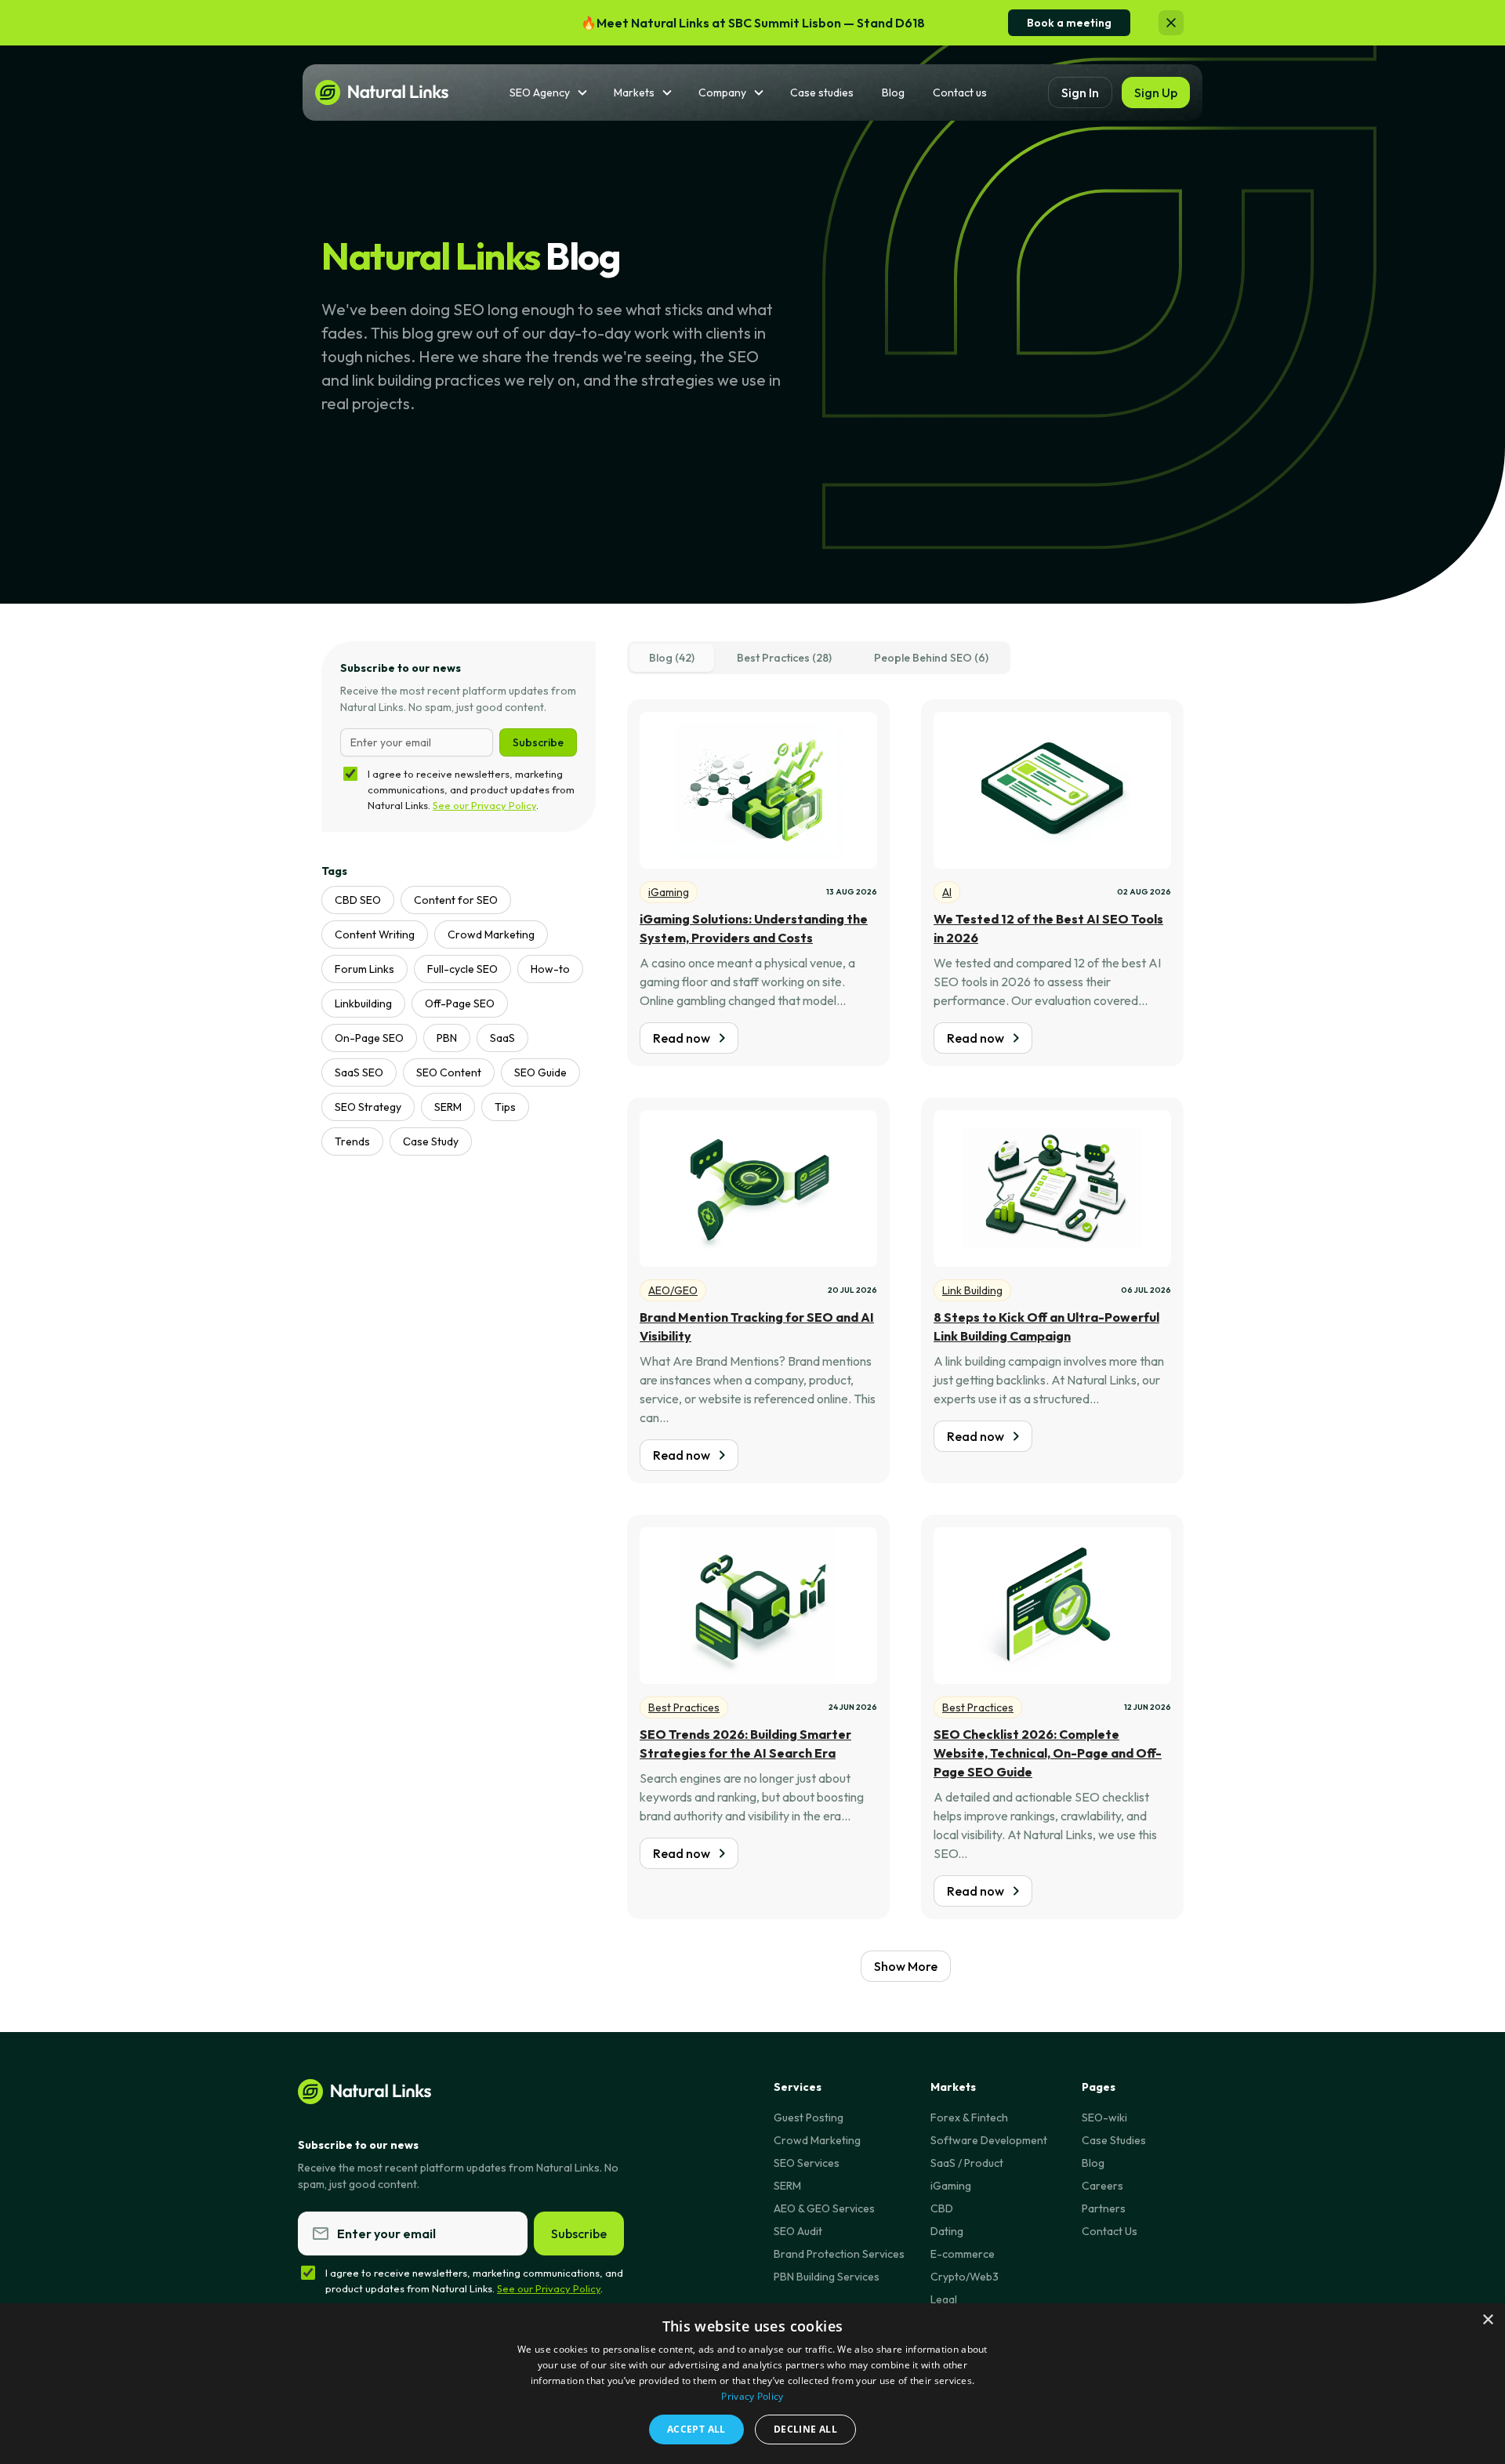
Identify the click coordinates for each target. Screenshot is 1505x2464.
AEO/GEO (673, 1290)
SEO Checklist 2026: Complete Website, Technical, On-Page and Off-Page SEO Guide (1048, 1753)
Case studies (822, 93)
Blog (893, 93)
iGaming (669, 892)
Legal (944, 2299)
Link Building (972, 1290)
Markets (634, 93)
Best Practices (684, 1707)
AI (947, 892)
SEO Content (449, 1072)
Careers (1102, 2186)
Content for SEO (456, 900)
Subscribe (538, 742)
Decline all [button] (805, 2429)
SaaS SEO (359, 1072)
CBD (942, 2208)
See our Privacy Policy (484, 805)
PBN (447, 1038)
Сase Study (431, 1141)
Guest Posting (809, 2117)
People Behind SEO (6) (931, 658)
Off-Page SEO (460, 1003)
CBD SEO (358, 900)
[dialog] (752, 2384)
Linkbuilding (363, 1003)
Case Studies (1114, 2140)
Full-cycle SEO (462, 969)
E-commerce (963, 2254)
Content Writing (375, 934)
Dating (947, 2231)
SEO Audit (798, 2231)
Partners (1104, 2208)
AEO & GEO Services (824, 2208)
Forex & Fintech (969, 2117)
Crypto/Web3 (965, 2277)
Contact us (960, 93)
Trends (352, 1141)
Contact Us (1110, 2231)
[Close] (1171, 23)
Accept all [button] (696, 2429)
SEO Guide (540, 1072)
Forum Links (364, 969)
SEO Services (807, 2163)
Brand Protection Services (839, 2254)
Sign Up (1156, 93)
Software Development (989, 2140)
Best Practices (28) (784, 658)
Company (722, 93)
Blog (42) (672, 658)
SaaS (502, 1038)
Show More (906, 1966)
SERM (448, 1107)
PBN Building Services (827, 2277)
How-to (550, 969)
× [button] (1487, 2320)
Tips (505, 1107)
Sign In (1080, 93)
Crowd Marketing (491, 934)
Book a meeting (1069, 23)
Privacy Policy (752, 2396)
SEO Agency (540, 93)
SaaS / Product (967, 2163)
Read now (682, 1038)
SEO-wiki (1104, 2117)
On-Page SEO (369, 1038)
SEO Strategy (368, 1107)
